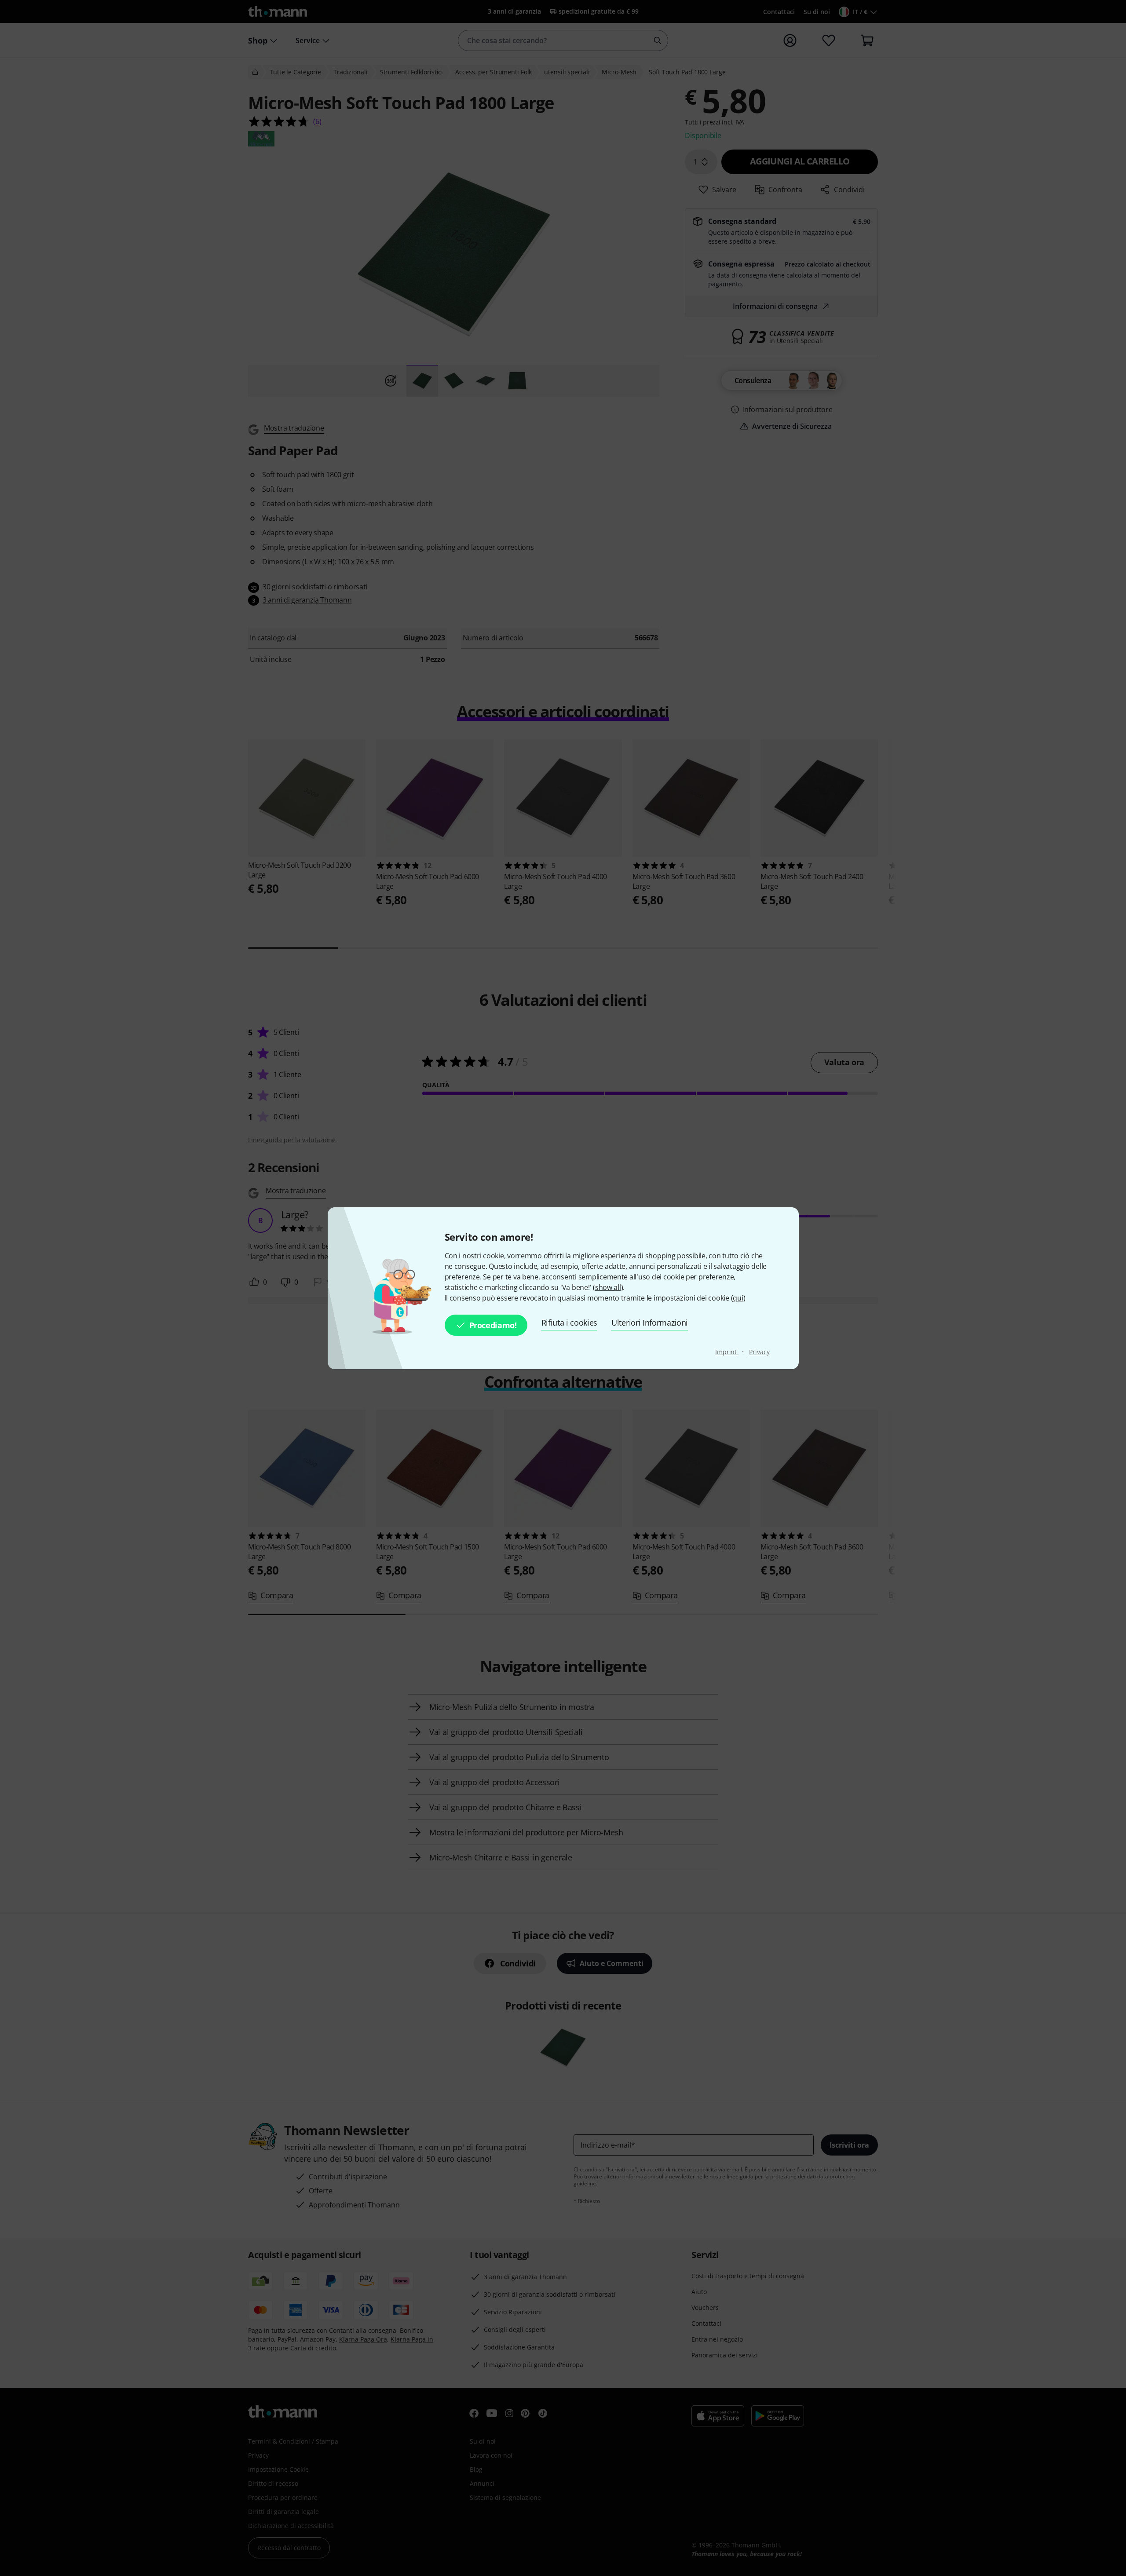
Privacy (759, 1352)
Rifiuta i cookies (570, 1323)
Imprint (727, 1352)
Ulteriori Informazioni (650, 1323)
